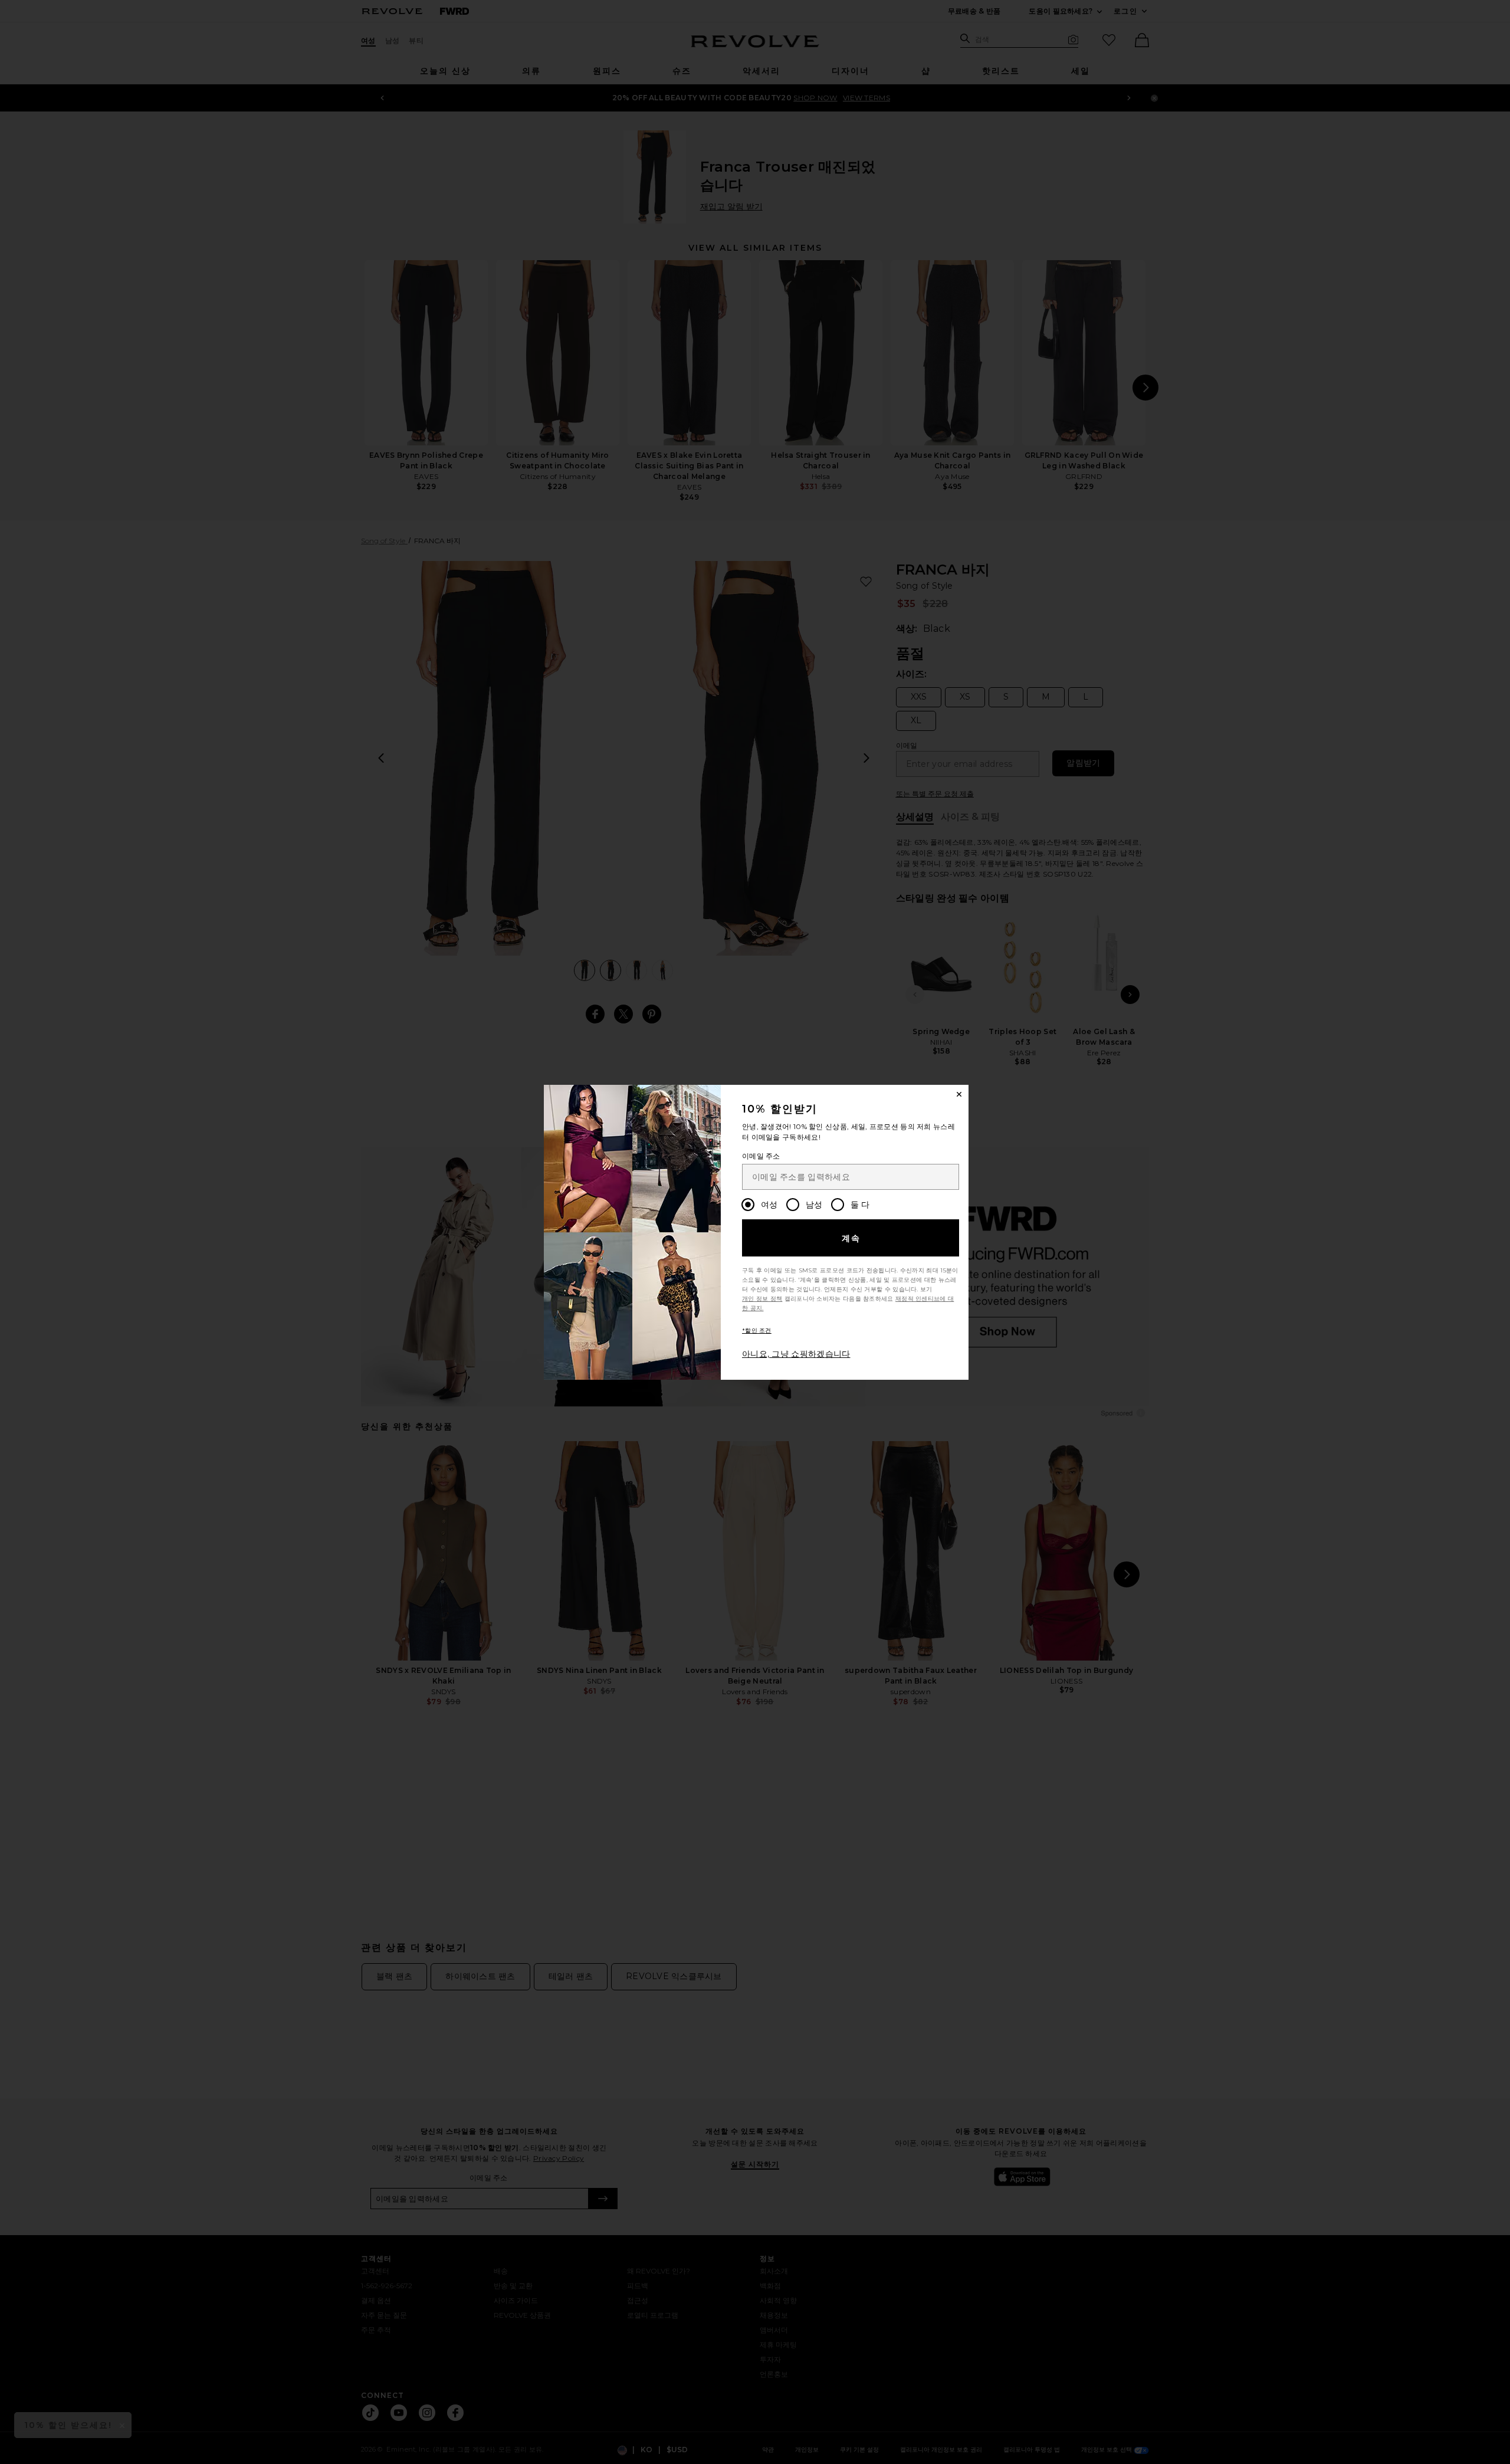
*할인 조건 (757, 1331)
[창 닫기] (959, 1094)
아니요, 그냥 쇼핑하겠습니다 (796, 1354)
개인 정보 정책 (762, 1299)
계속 (851, 1238)
